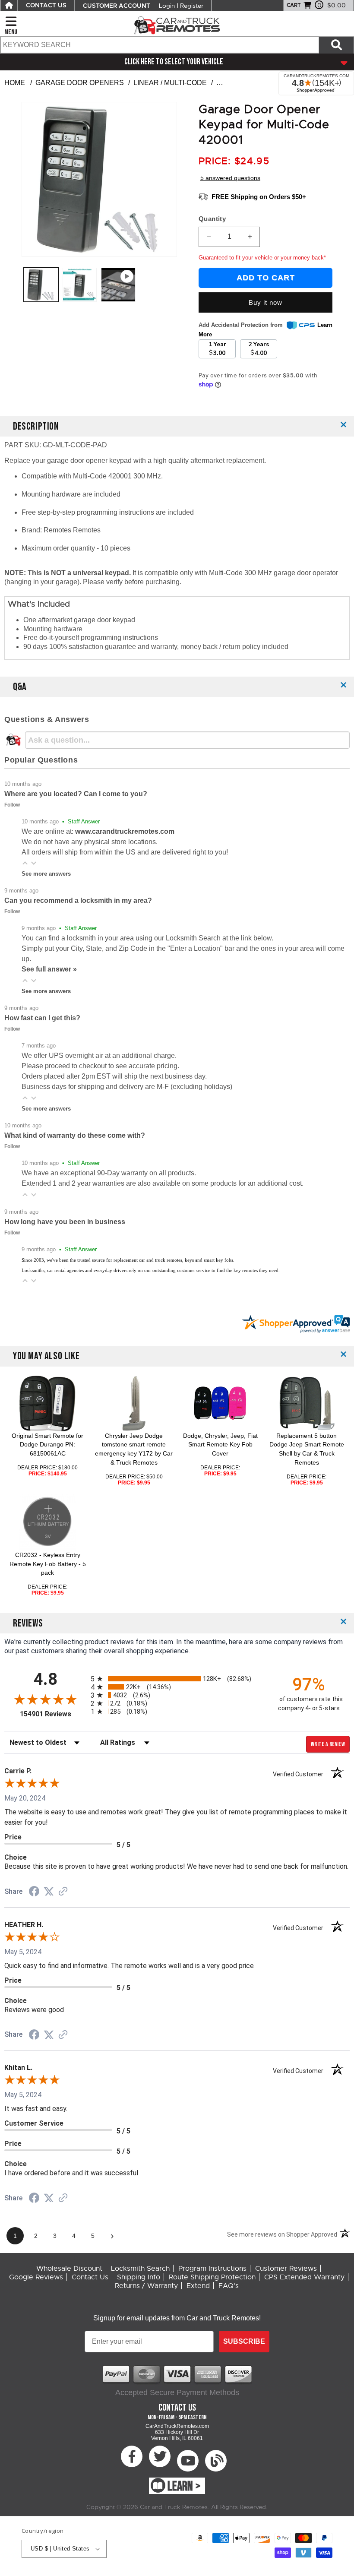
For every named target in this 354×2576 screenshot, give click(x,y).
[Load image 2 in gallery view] (80, 285)
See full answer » (49, 969)
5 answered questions (230, 178)
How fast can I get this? (42, 1018)
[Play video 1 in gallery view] (118, 285)
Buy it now (265, 302)
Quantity (212, 219)
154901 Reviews (53, 1714)
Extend (198, 2286)
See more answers (46, 874)
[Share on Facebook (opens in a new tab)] (34, 1892)
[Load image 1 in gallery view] (41, 285)
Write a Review (328, 1744)
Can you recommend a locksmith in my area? (78, 900)
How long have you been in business (65, 1222)
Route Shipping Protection (212, 2277)
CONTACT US (46, 6)
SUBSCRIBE (244, 2341)
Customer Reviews (286, 2269)
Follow (12, 805)
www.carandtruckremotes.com (125, 831)
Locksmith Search (140, 2269)
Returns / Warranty (146, 2286)
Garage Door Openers (80, 83)
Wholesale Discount (69, 2269)
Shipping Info (139, 2277)
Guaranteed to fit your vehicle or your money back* (262, 258)
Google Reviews (36, 2277)
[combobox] (159, 45)
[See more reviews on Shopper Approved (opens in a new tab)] (63, 1892)
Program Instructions (212, 2269)
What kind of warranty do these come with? (75, 1135)
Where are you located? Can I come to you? (76, 794)
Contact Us (90, 2277)
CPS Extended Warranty (304, 2277)
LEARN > (184, 2487)
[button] (25, 863)
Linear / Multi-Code (170, 83)
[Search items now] (336, 45)
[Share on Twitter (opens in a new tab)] (49, 1891)
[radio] (177, 1679)
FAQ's (229, 2286)
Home (15, 83)
